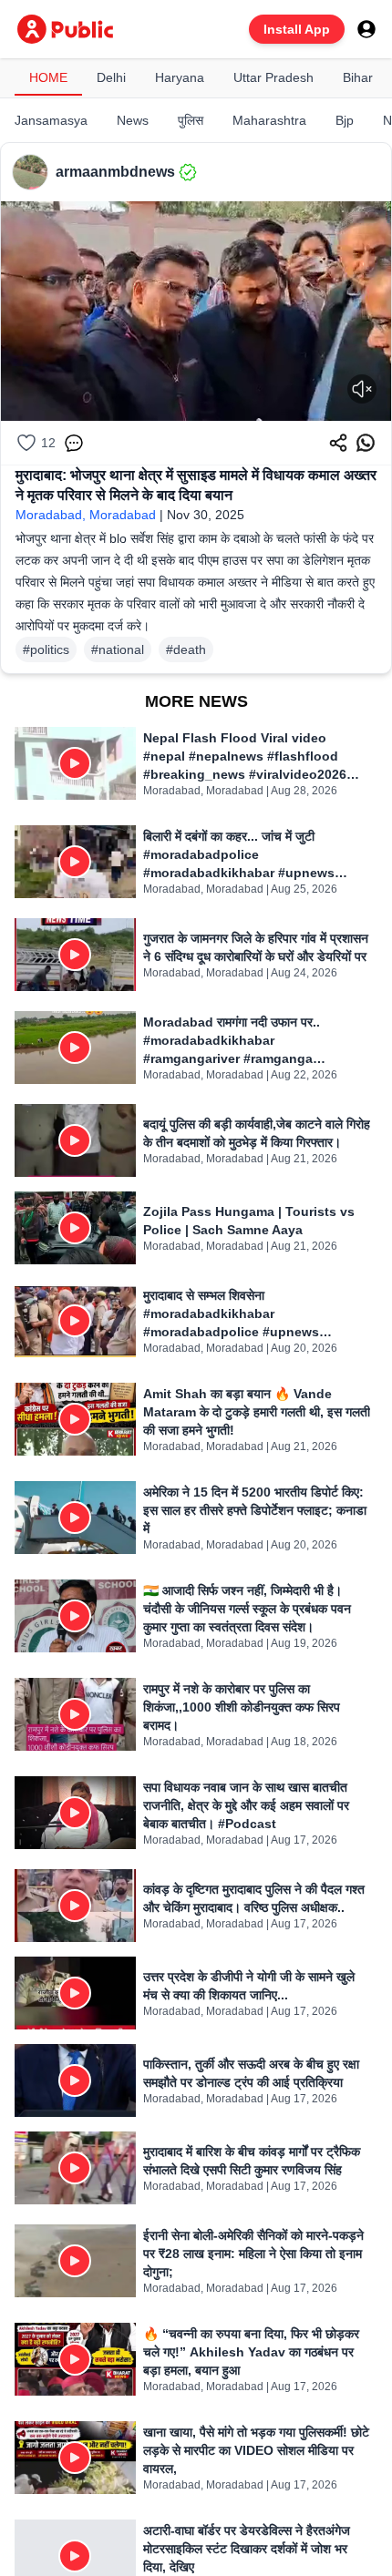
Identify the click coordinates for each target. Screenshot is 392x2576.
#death (186, 649)
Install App (297, 29)
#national (118, 649)
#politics (46, 649)
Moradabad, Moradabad (86, 515)
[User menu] (366, 29)
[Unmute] (362, 389)
